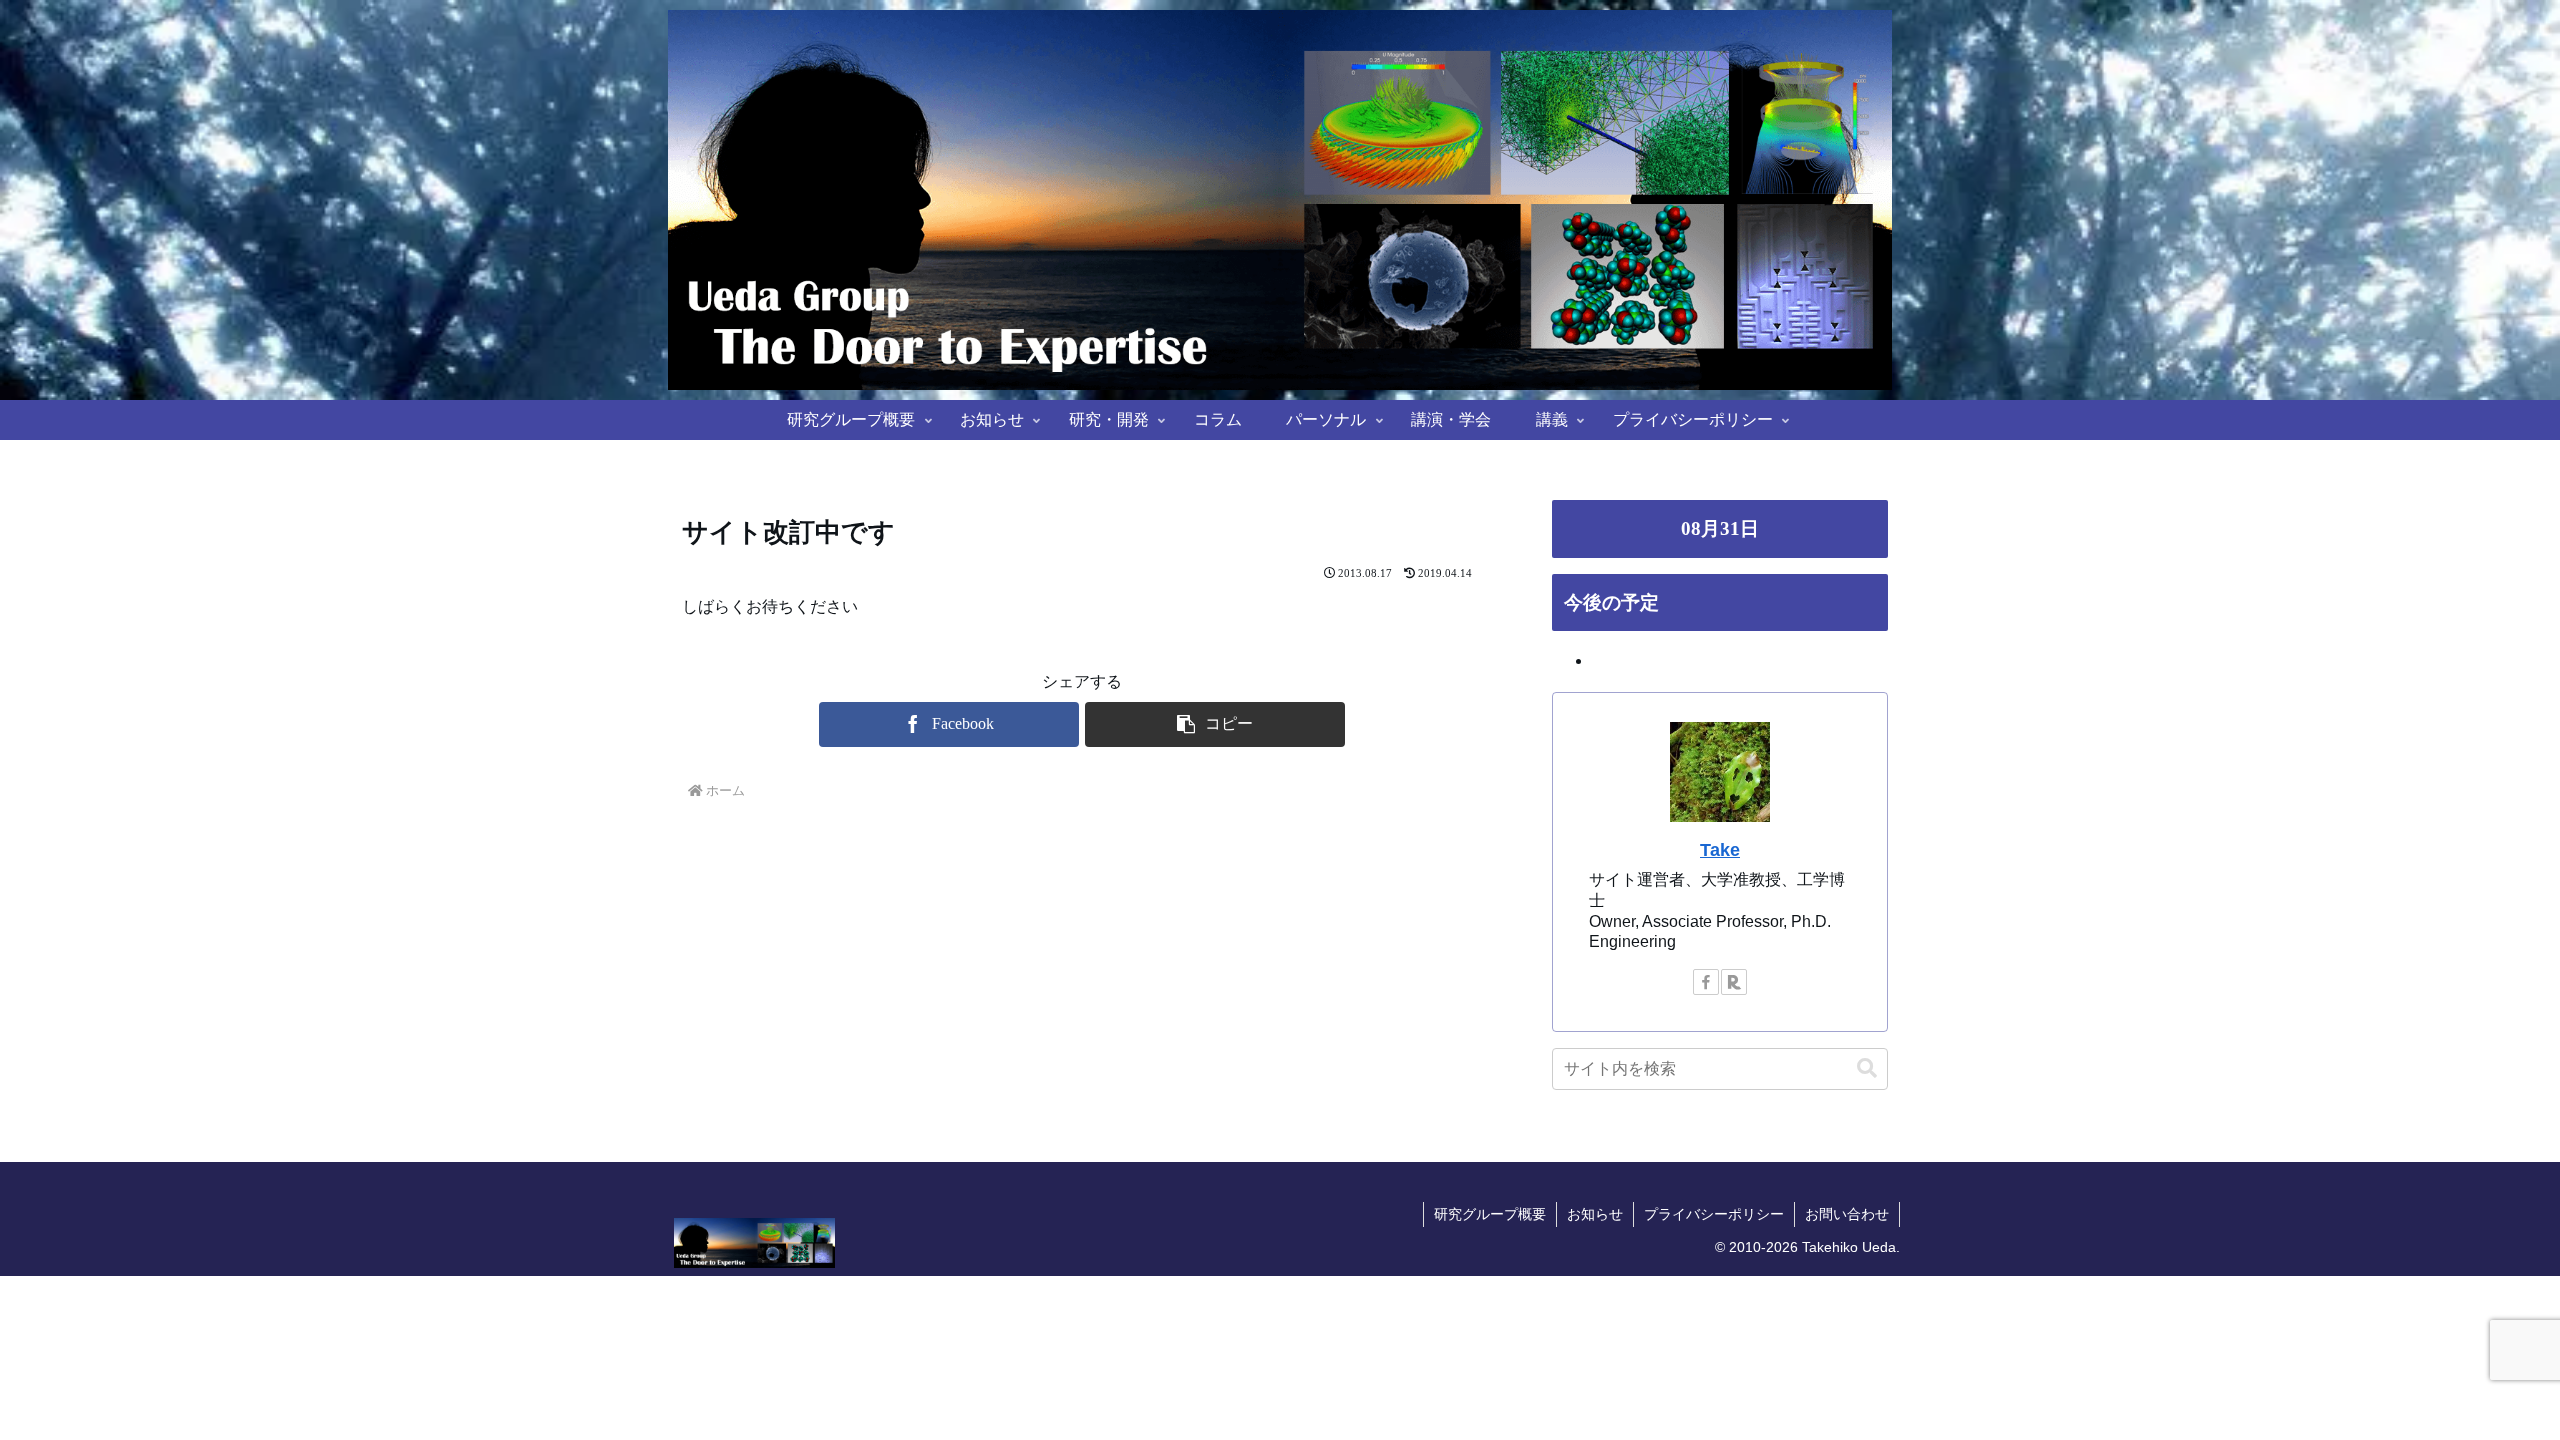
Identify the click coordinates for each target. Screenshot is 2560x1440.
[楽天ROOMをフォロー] (1734, 982)
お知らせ (1595, 1214)
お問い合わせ (1847, 1214)
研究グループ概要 (1490, 1214)
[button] (1215, 724)
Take (1720, 850)
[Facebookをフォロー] (1706, 982)
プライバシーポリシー (1714, 1214)
